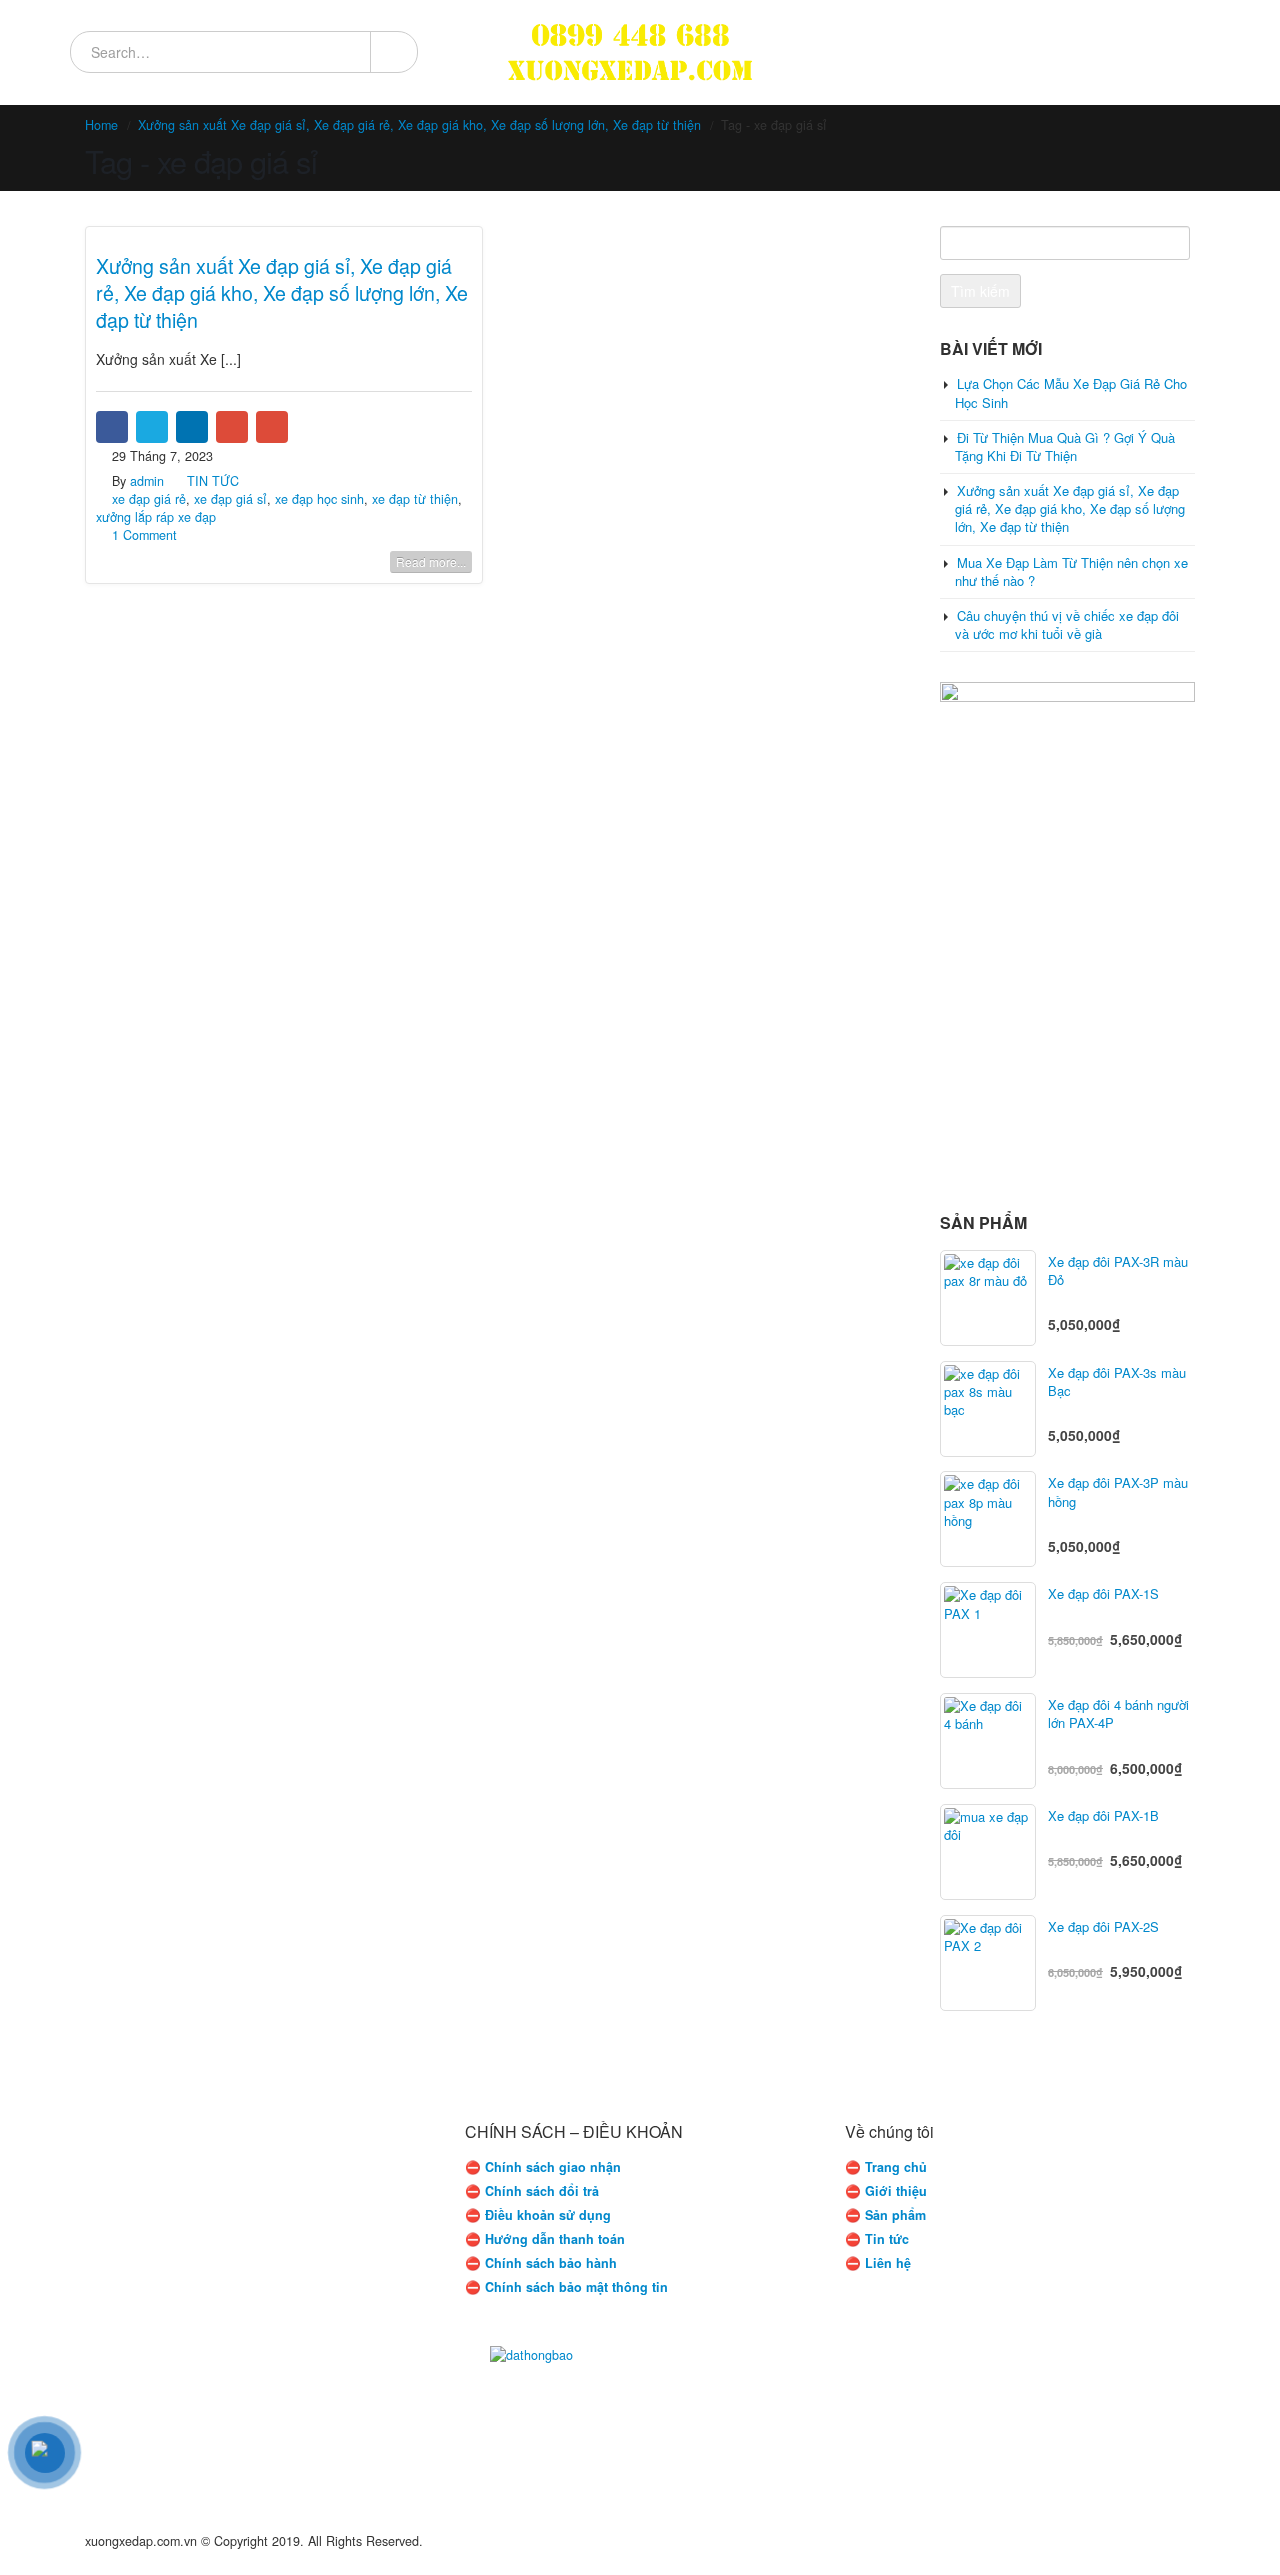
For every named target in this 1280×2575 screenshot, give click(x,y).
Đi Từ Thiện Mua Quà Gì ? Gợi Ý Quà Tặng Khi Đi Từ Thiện (1065, 446)
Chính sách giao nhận (553, 2167)
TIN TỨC (213, 481)
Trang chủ (896, 2167)
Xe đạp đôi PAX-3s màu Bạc (1117, 1382)
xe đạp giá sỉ (230, 499)
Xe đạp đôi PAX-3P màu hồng (1118, 1492)
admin (147, 481)
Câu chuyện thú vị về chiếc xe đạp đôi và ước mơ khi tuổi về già (1067, 624)
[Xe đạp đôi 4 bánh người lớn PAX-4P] (988, 1741)
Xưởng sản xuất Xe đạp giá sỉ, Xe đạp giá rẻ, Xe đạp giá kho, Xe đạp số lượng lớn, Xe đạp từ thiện (282, 292)
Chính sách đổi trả (542, 2191)
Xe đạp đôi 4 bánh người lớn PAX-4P (1118, 1714)
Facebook (112, 427)
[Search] (393, 52)
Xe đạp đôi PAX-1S (1103, 1594)
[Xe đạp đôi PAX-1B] (988, 1852)
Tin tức (887, 2239)
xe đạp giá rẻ (149, 499)
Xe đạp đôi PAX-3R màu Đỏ (1118, 1271)
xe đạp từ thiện (415, 499)
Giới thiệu (896, 2191)
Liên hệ (888, 2263)
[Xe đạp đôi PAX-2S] (988, 1963)
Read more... (431, 561)
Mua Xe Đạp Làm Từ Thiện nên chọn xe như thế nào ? (1071, 571)
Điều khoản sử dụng (548, 2215)
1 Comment (144, 535)
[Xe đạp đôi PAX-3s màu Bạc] (988, 1409)
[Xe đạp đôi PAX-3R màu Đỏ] (988, 1298)
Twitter (152, 427)
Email (272, 427)
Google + (232, 427)
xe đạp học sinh (319, 499)
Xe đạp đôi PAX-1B (1103, 1816)
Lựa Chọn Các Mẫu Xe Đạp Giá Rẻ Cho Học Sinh (1071, 392)
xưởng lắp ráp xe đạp (156, 517)
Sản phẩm (895, 2215)
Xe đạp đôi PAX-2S (1103, 1927)
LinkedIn (192, 427)
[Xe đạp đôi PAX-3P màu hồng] (988, 1519)
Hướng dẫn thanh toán (555, 2239)
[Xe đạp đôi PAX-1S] (988, 1630)
